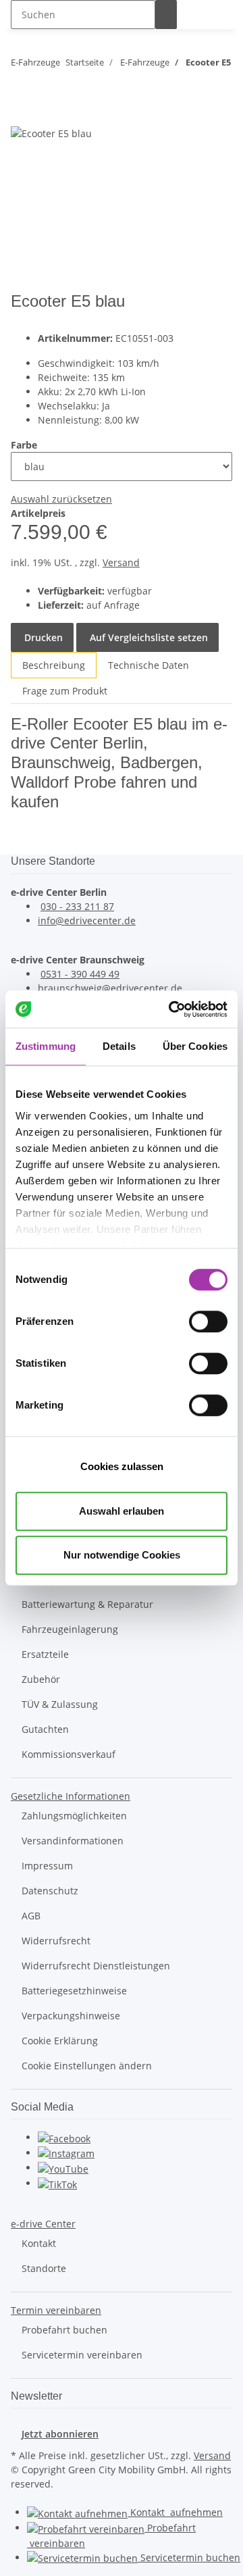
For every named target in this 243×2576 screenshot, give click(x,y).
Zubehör (41, 1679)
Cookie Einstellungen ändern (87, 2066)
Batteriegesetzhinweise (74, 1991)
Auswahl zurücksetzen (61, 499)
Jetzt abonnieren (60, 2434)
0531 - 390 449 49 (80, 974)
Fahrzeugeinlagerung (70, 1629)
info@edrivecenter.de (87, 920)
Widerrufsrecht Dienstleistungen (96, 1966)
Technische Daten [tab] (148, 665)
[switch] (208, 1321)
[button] (71, 1796)
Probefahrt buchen (64, 2330)
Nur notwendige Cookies (122, 1555)
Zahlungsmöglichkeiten (74, 1816)
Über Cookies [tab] (195, 1046)
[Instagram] (66, 2153)
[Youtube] (63, 2168)
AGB (31, 1916)
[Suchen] (166, 15)
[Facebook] (64, 2137)
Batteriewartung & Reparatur (87, 1604)
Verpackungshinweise (71, 2016)
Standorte (44, 2268)
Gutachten (45, 1729)
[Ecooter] (213, 310)
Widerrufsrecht (56, 1941)
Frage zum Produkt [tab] (65, 691)
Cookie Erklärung (60, 2041)
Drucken (42, 637)
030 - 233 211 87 (77, 906)
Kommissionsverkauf (69, 1754)
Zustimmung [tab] (46, 1046)
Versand (121, 562)
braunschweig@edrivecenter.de (110, 988)
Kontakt (39, 2243)
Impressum (47, 1866)
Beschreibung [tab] (54, 665)
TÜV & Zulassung (60, 1704)
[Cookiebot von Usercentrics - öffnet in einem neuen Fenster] (171, 1009)
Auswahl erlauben (122, 1511)
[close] (22, 111)
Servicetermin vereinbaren (82, 2355)
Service (189, 2557)
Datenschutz (50, 1891)
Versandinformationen (73, 1841)
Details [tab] (119, 1046)
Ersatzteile (45, 1654)
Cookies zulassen (122, 1466)
